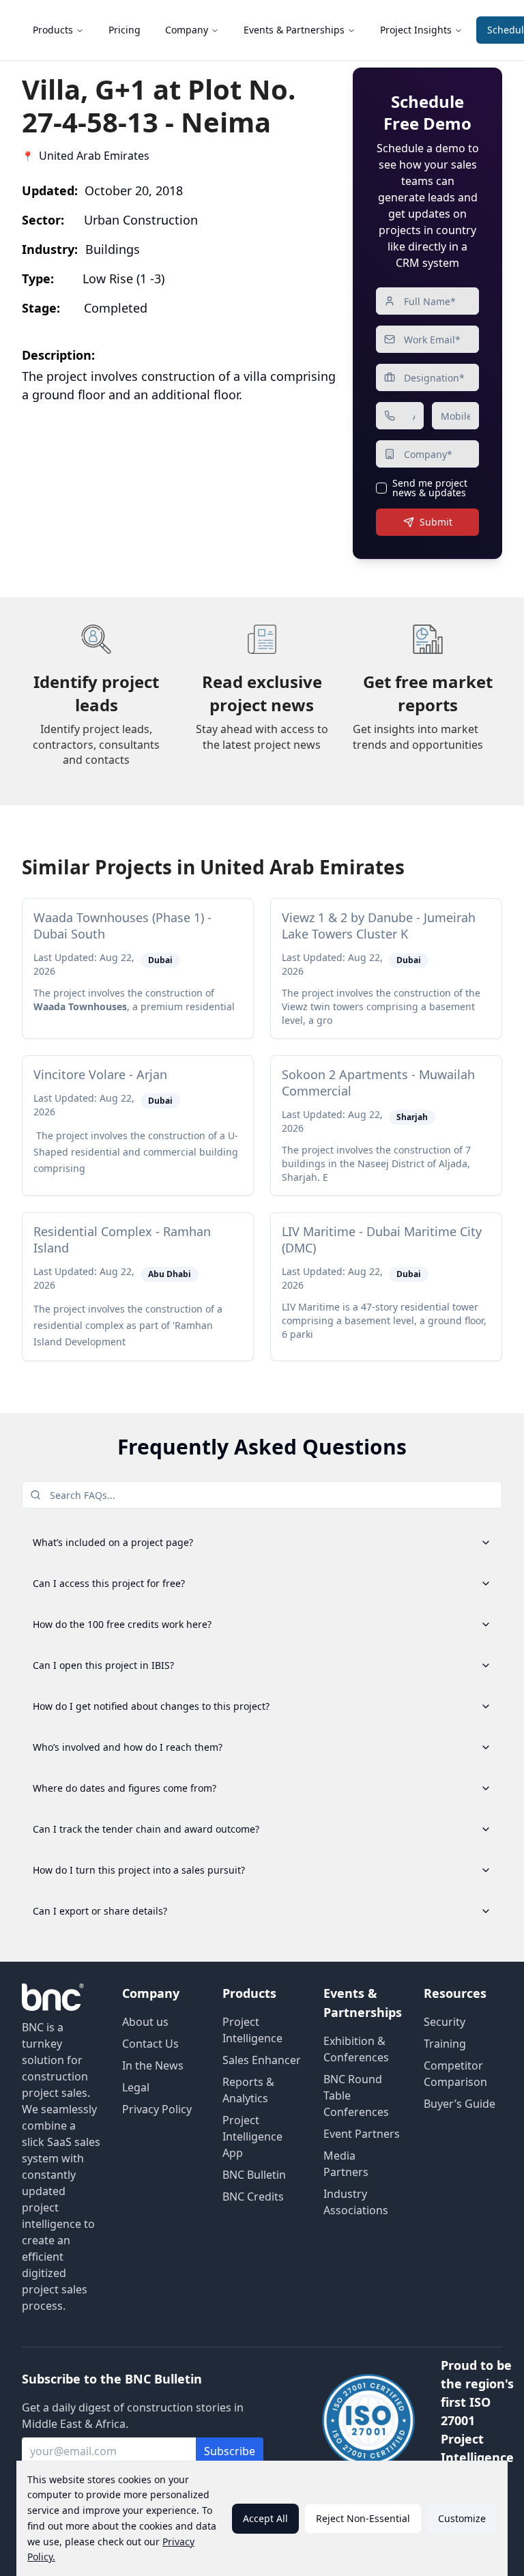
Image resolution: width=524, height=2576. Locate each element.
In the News (153, 2065)
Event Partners (362, 2134)
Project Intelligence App (252, 2136)
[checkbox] (381, 488)
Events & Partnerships (294, 30)
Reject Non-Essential (363, 2518)
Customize (462, 2518)
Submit (436, 522)
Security (445, 2022)
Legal (136, 2087)
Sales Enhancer (262, 2060)
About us (145, 2022)
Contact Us (150, 2044)
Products (53, 30)
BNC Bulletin (254, 2175)
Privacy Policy (157, 2109)
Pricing (125, 30)
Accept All (265, 2518)
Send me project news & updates (430, 488)
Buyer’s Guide (460, 2104)
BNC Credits (253, 2196)
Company (187, 30)
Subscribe (230, 2451)
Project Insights (416, 30)
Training (445, 2044)
